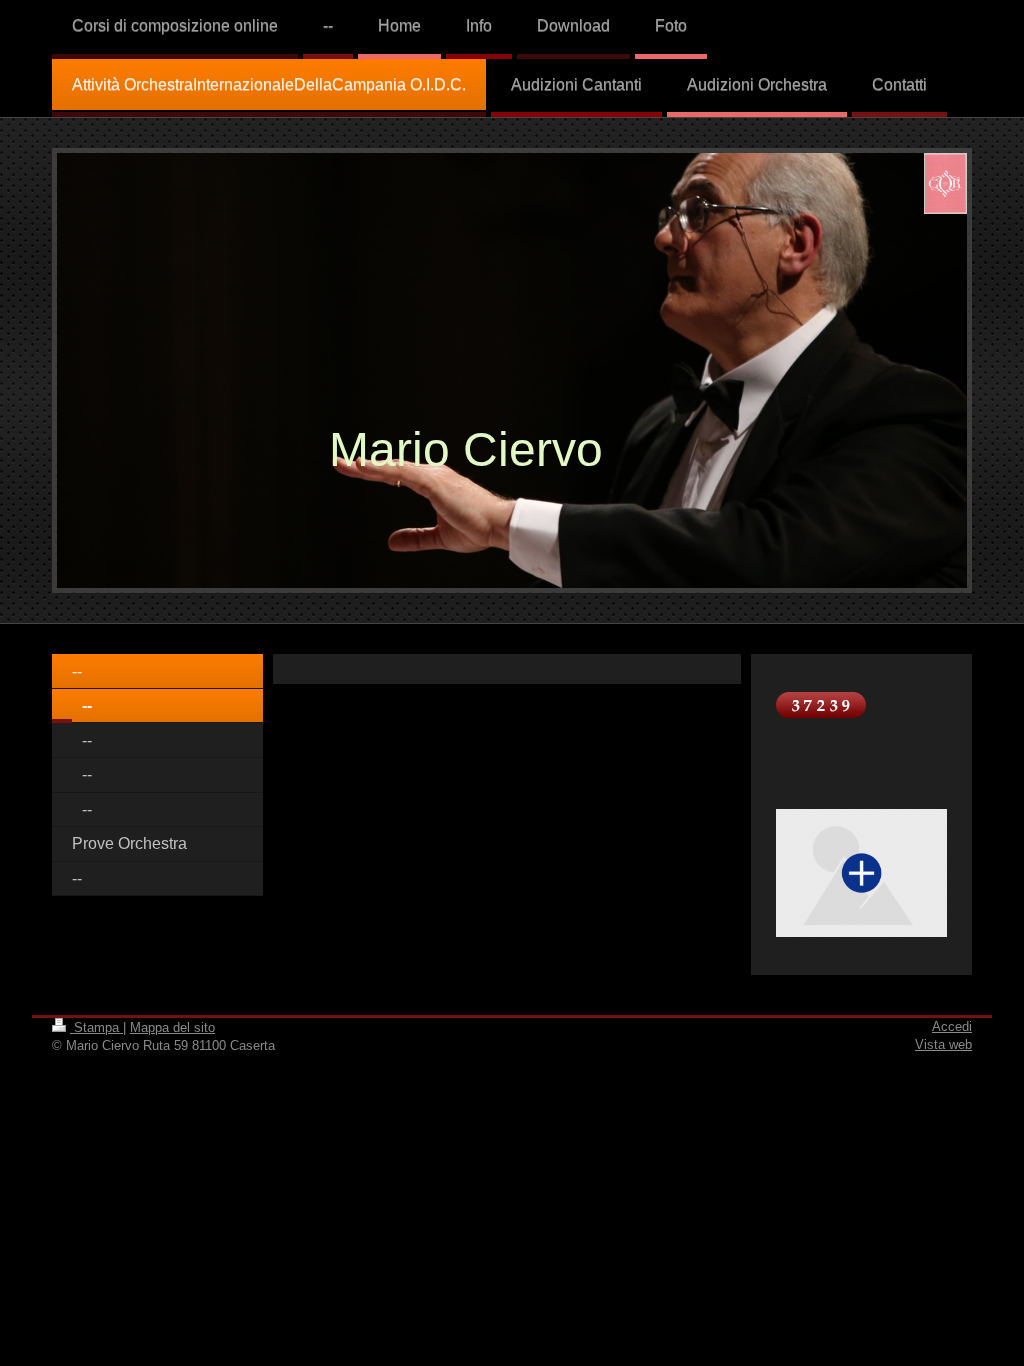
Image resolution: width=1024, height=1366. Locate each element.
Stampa (96, 1027)
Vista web (943, 1044)
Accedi (952, 1026)
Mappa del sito (172, 1027)
